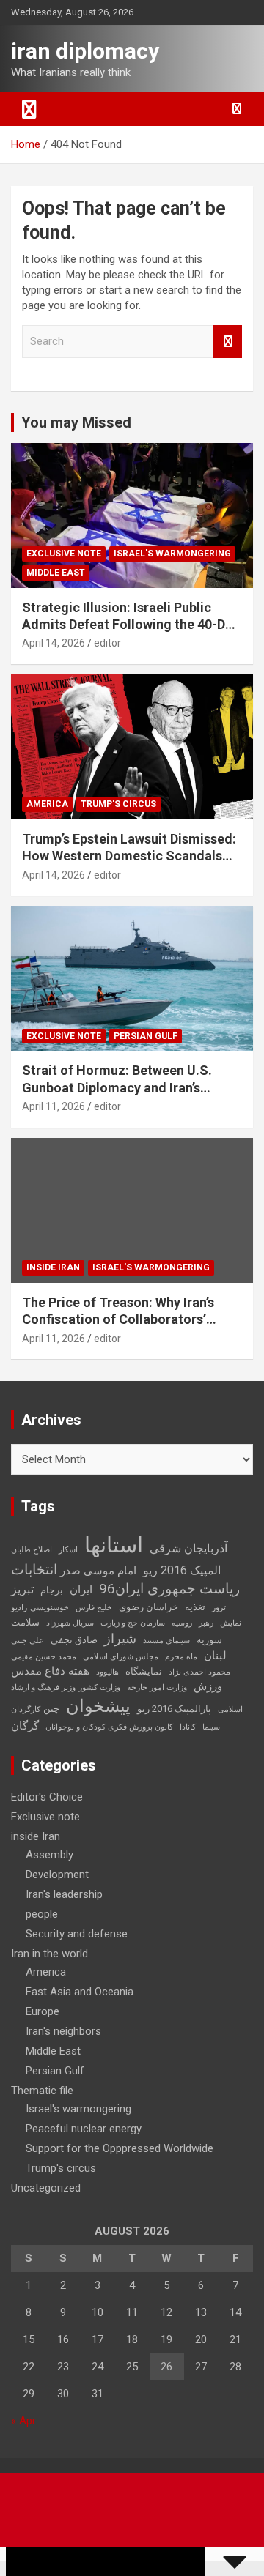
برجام (52, 1590)
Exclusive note (64, 554)
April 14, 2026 (54, 643)
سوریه (209, 1640)
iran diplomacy (85, 51)
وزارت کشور (99, 1687)
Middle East (56, 573)
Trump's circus (118, 804)
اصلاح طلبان (32, 1550)
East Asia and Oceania (80, 1992)
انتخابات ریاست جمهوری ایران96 (125, 1579)
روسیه (182, 1623)
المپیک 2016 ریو (182, 1570)
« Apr (23, 2421)
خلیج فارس (94, 1608)
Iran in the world (49, 1954)
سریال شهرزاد (70, 1623)
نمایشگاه (144, 1671)
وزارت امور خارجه (157, 1687)
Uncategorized (46, 2188)
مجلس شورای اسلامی (121, 1657)
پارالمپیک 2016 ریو (174, 1709)
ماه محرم (181, 1657)
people (42, 1914)
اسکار (68, 1550)
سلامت (25, 1622)
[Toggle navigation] (29, 109)
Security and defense (77, 1934)
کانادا (188, 1727)
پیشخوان (98, 1706)
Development (57, 1875)
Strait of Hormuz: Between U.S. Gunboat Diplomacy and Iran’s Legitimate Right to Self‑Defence (122, 1087)
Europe (43, 2011)
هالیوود (107, 1672)
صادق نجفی (74, 1640)
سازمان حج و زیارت (133, 1623)
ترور (219, 1608)
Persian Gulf (146, 1036)
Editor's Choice (47, 1797)
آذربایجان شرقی (188, 1548)
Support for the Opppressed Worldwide (120, 2148)
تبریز (22, 1589)
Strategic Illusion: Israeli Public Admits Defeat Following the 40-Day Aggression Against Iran (131, 625)
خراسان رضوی (148, 1607)
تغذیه (195, 1607)
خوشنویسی (49, 1608)
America (47, 804)
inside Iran (53, 1267)
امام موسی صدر (98, 1571)
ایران (81, 1590)
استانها (114, 1545)
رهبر (206, 1623)
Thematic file (42, 2091)
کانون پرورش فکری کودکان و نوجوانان (109, 1727)
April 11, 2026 (54, 1106)
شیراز (120, 1639)
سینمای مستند (166, 1641)
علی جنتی (27, 1641)
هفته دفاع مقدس (50, 1671)
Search (227, 342)
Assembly (49, 1855)
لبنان (215, 1656)
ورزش (208, 1686)
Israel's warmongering (172, 554)
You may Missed (76, 422)
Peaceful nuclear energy (84, 2129)
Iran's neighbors (63, 2031)
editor (107, 643)
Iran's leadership (64, 1894)
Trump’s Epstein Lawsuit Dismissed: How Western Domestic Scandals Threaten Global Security (129, 856)
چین (51, 1709)
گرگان (25, 1726)
